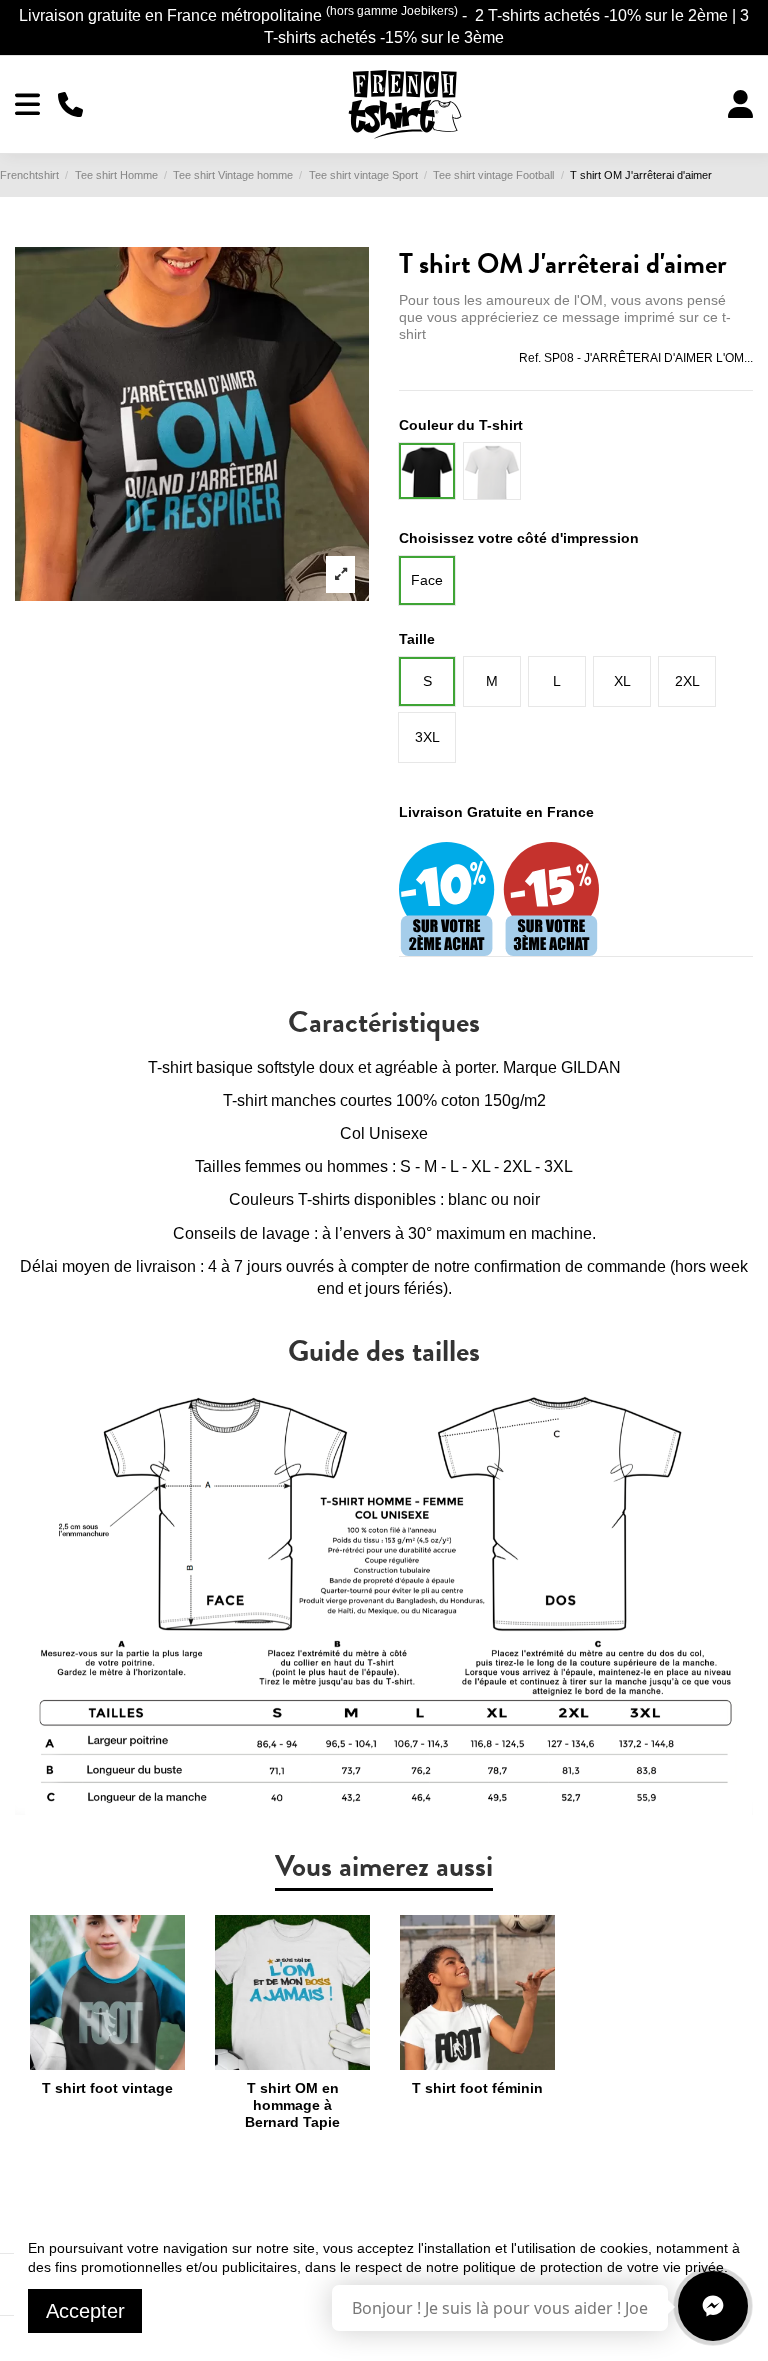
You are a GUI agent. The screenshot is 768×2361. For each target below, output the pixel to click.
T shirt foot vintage (107, 2088)
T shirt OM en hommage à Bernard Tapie (292, 2105)
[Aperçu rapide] (107, 2063)
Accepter (85, 2311)
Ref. (530, 358)
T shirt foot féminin (477, 2088)
